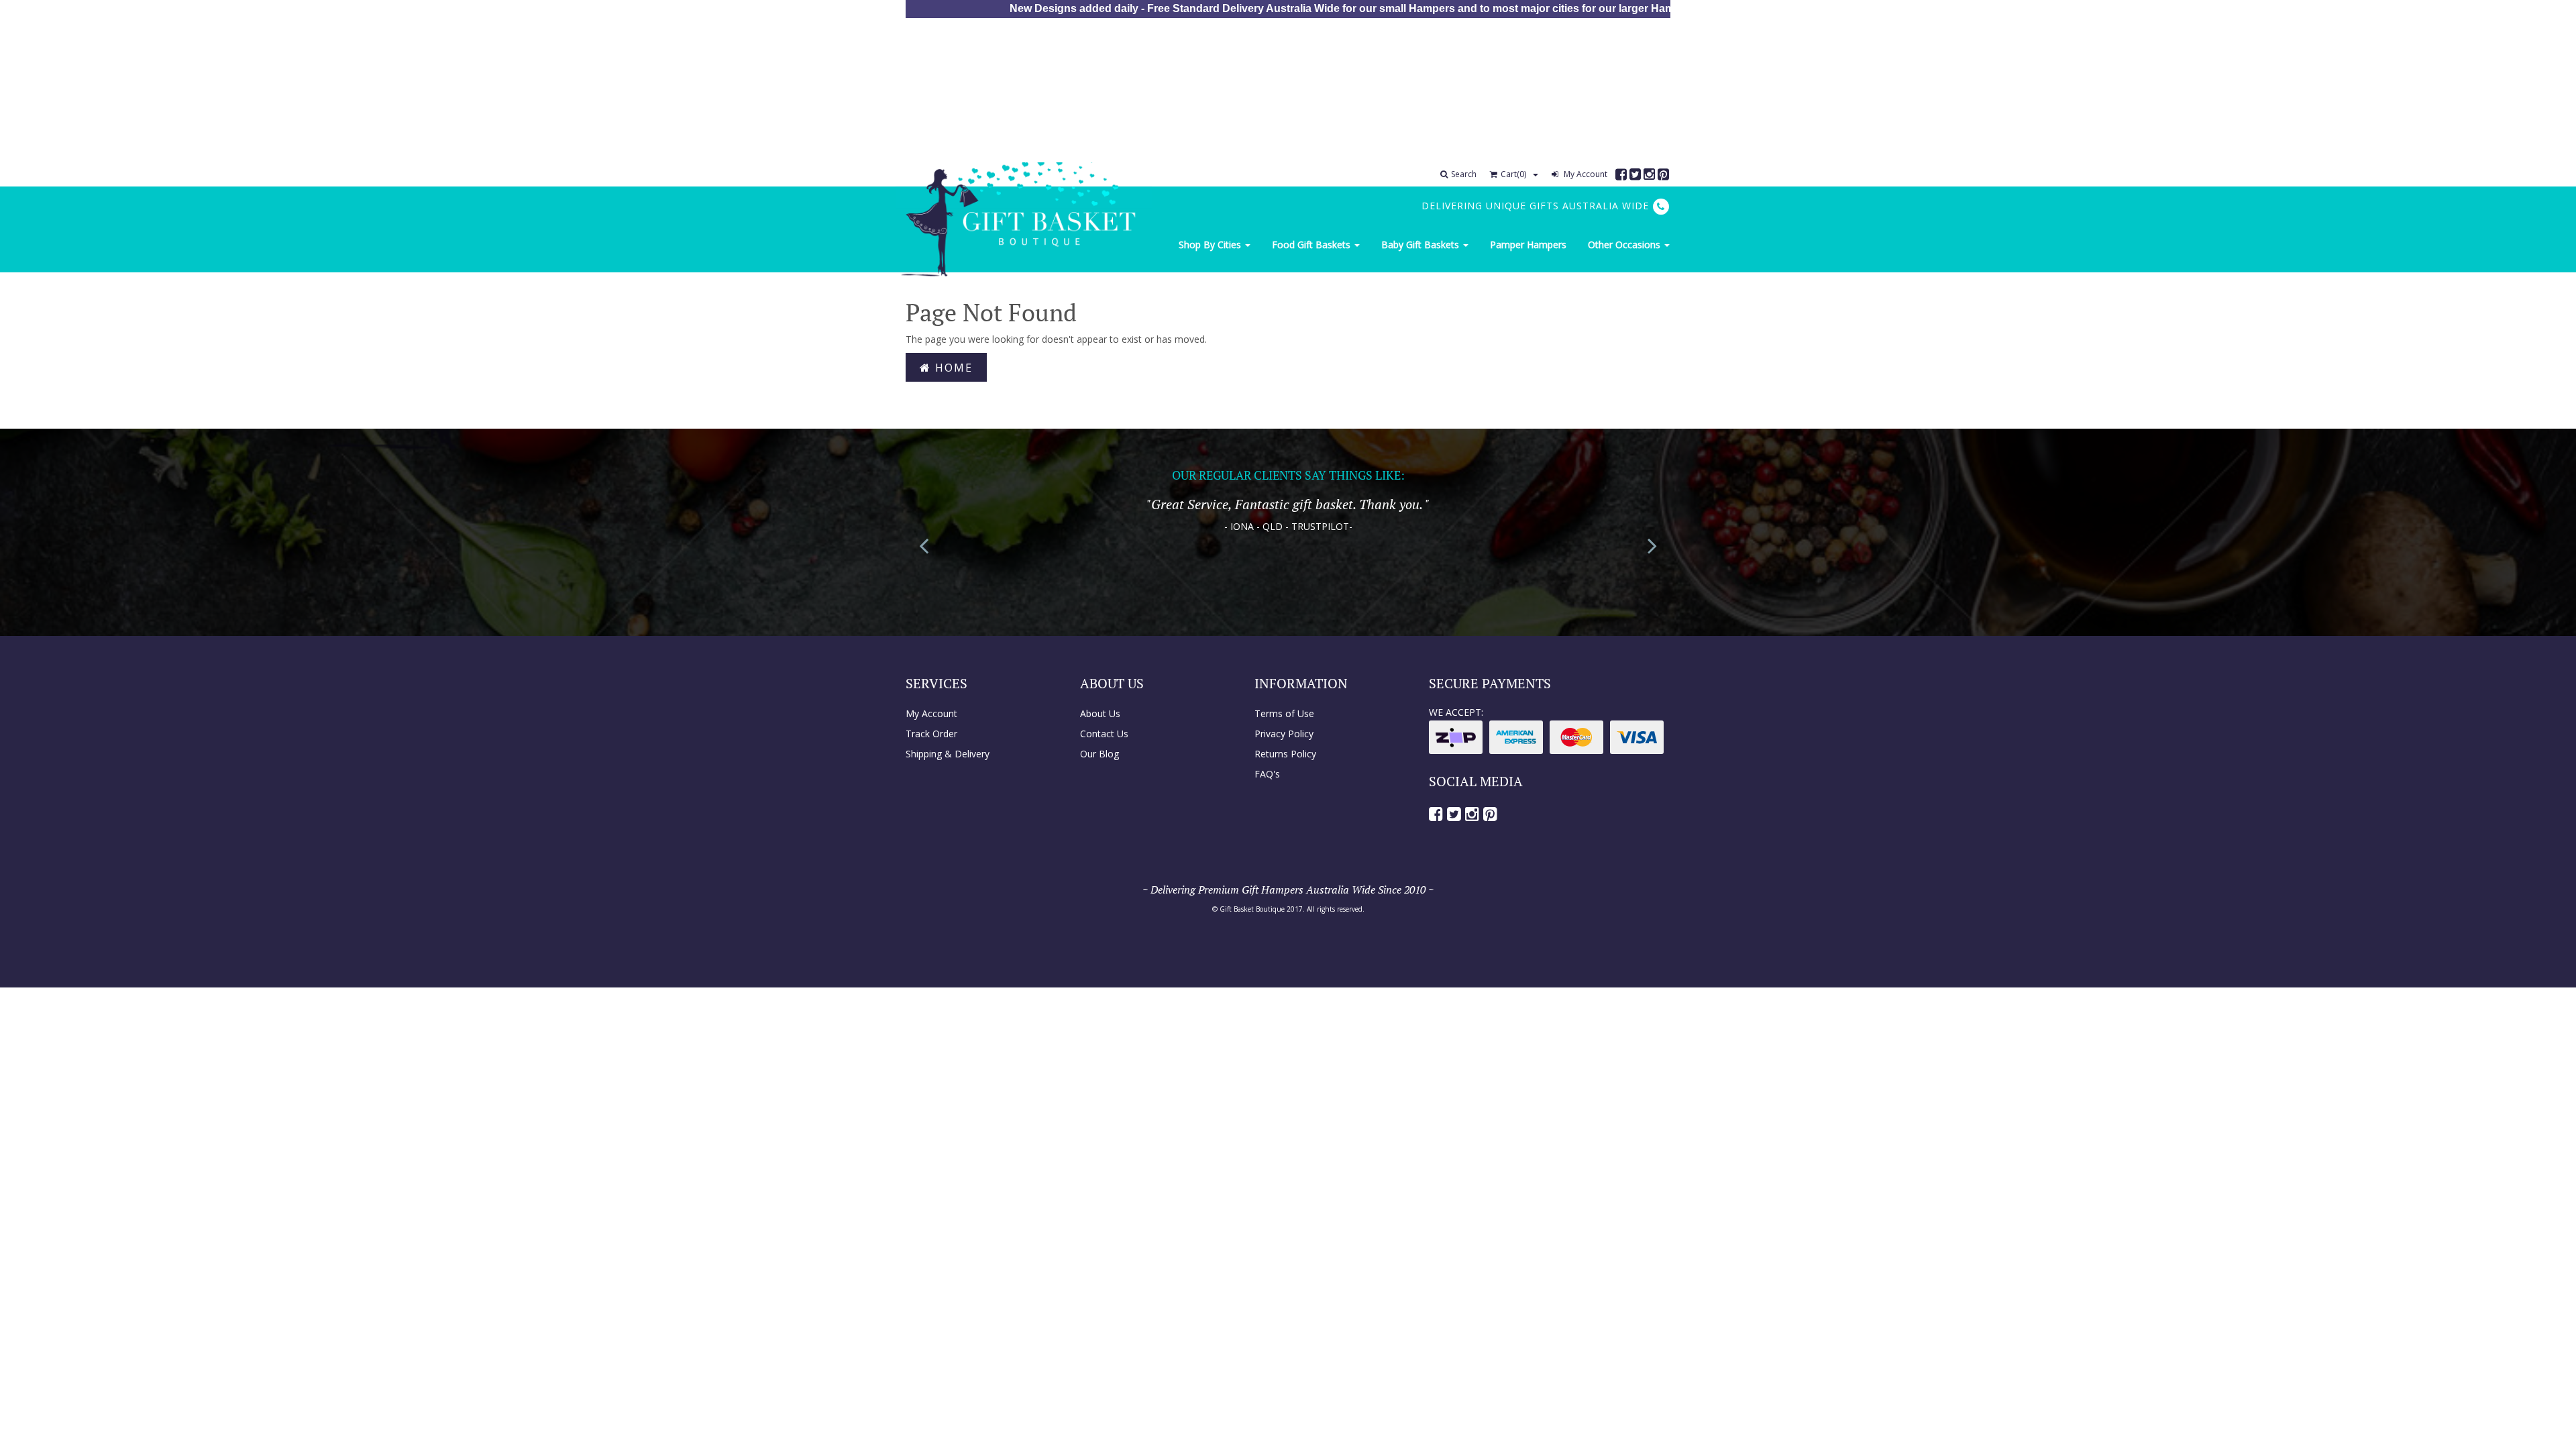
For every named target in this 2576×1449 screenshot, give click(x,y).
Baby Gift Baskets (1421, 245)
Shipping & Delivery (948, 754)
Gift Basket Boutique (1252, 909)
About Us (1100, 713)
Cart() (1513, 174)
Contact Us (1104, 734)
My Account (1585, 174)
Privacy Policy (1284, 734)
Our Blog (1099, 754)
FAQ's (1267, 774)
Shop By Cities (1211, 245)
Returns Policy (1285, 754)
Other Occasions (1625, 245)
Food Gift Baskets (1312, 245)
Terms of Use (1284, 713)
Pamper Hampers (1528, 245)
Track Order (931, 734)
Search (1464, 174)
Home (952, 368)
